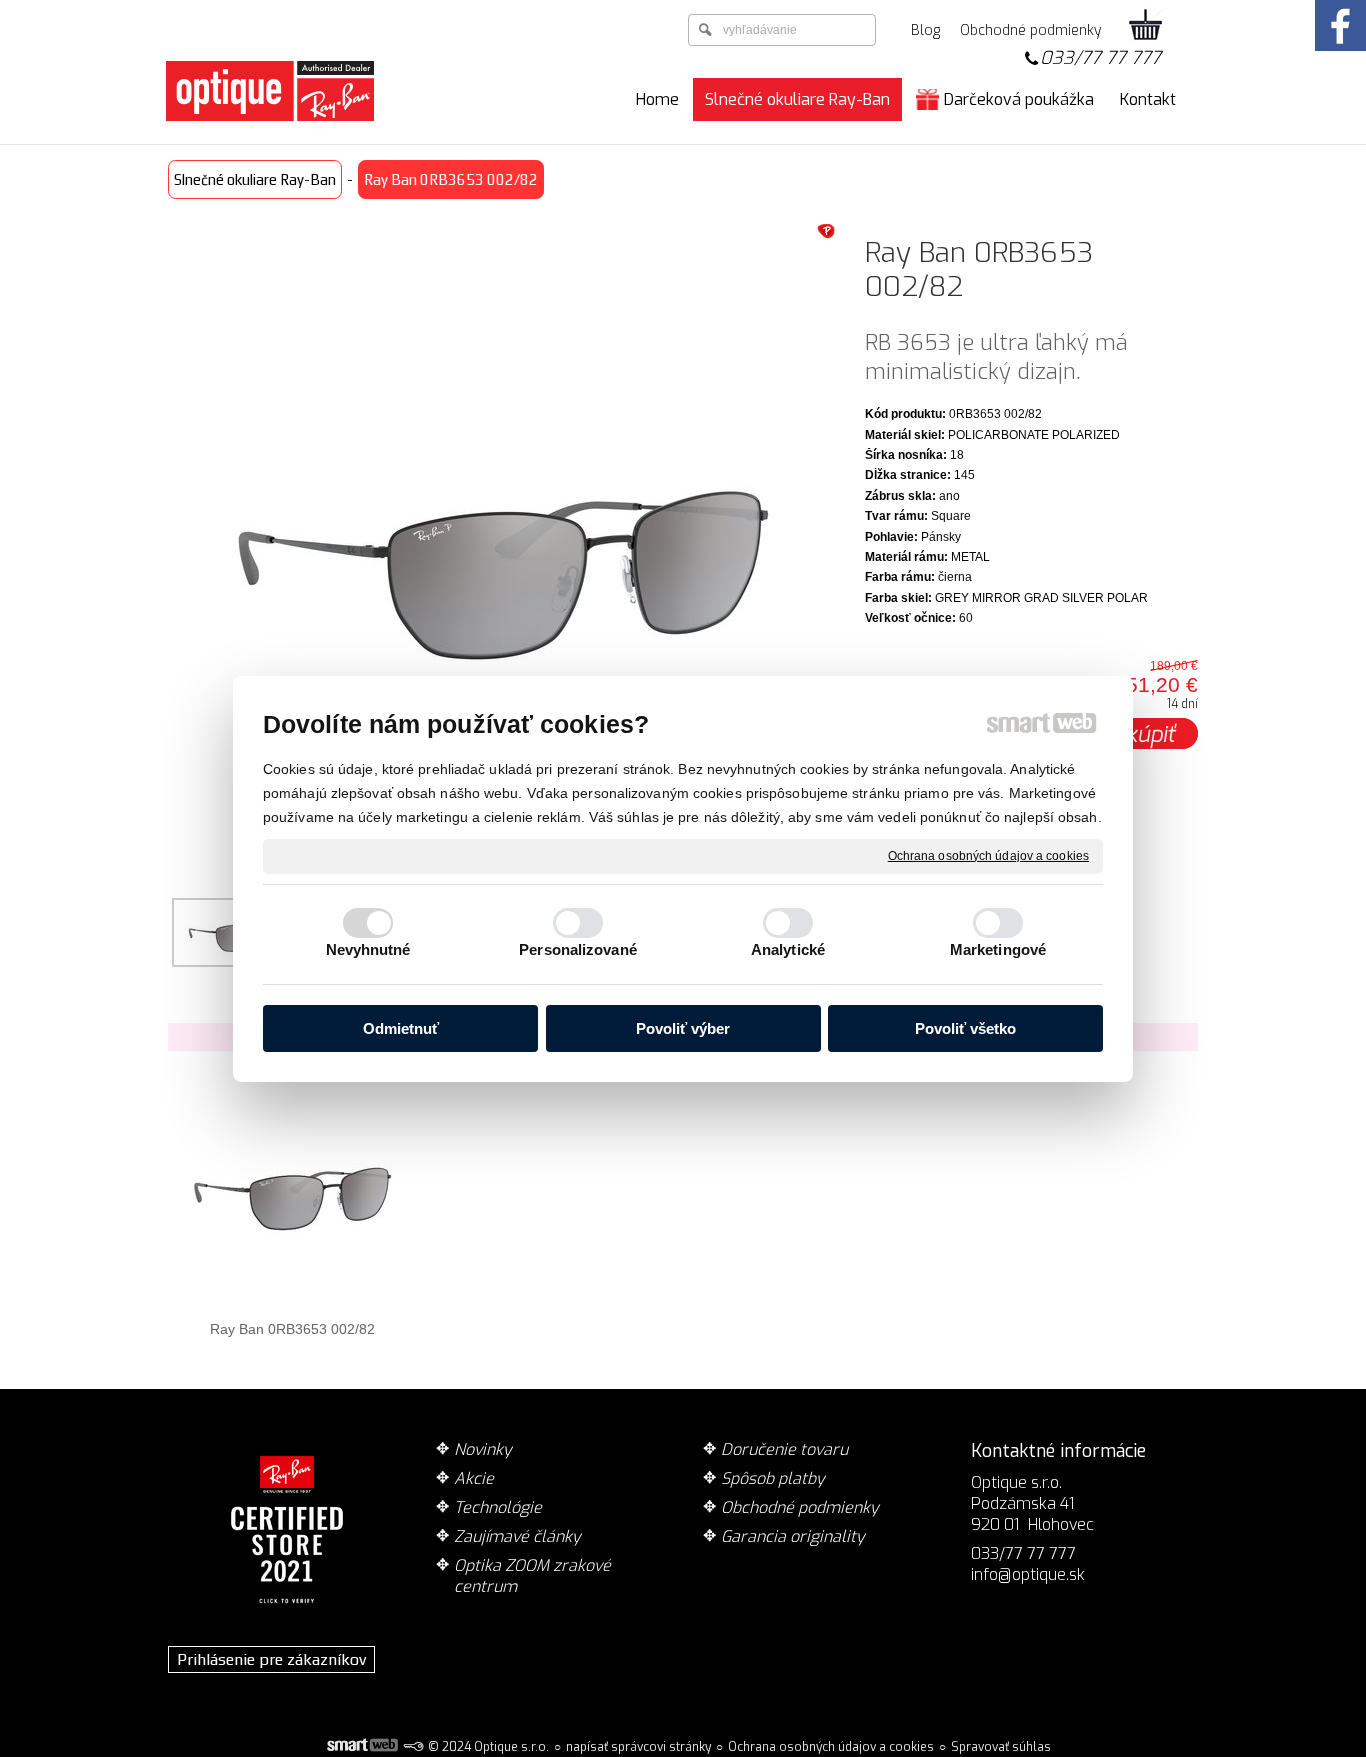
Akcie (474, 1478)
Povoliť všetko (965, 1028)
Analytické (788, 949)
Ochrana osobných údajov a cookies (988, 855)
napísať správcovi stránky (638, 1747)
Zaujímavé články (517, 1536)
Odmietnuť (401, 1028)
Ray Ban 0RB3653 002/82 (292, 1329)
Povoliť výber (683, 1028)
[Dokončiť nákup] (1146, 26)
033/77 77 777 (1100, 58)
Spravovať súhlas (1001, 1747)
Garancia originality (793, 1536)
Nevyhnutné (368, 949)
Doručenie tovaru (784, 1449)
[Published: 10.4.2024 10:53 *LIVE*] (413, 1747)
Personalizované (578, 949)
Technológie (498, 1507)
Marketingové (998, 949)
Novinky (483, 1449)
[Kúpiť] (1151, 733)
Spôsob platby (773, 1478)
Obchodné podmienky (800, 1507)
